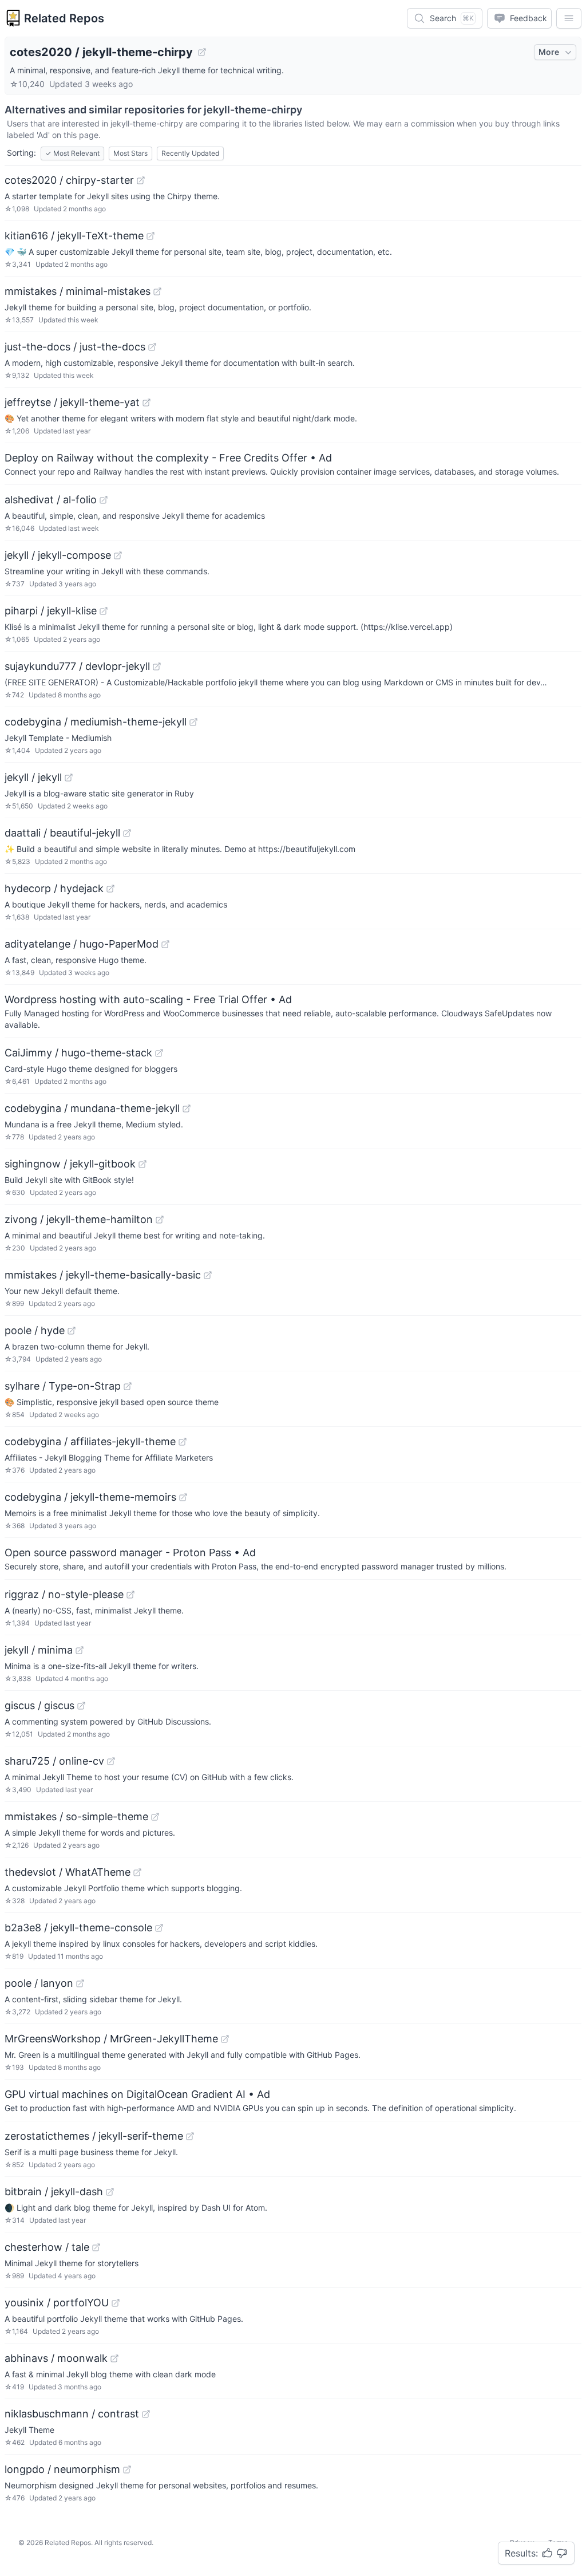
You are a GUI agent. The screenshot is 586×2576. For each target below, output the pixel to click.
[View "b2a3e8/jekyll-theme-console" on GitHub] (159, 1928)
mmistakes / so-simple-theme (76, 1816)
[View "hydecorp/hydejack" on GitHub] (110, 889)
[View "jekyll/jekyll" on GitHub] (69, 778)
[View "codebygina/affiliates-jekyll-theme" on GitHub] (183, 1442)
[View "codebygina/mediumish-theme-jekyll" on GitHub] (193, 722)
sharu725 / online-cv (54, 1761)
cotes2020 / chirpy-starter (69, 180)
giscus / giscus (39, 1705)
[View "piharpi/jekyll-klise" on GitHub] (104, 611)
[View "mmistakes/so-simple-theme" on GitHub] (155, 1817)
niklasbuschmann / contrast (72, 2414)
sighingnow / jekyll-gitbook (70, 1164)
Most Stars (130, 153)
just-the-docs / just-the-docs (75, 347)
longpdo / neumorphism (62, 2469)
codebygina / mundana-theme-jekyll (92, 1108)
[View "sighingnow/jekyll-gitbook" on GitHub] (142, 1164)
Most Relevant (72, 153)
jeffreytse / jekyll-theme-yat (72, 402)
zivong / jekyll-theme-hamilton (79, 1219)
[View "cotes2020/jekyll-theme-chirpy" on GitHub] (202, 52)
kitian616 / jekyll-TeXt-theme (74, 236)
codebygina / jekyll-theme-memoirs (90, 1497)
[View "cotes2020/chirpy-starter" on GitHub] (141, 180)
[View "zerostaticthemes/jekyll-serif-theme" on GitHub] (190, 2136)
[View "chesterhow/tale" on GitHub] (96, 2247)
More (549, 52)
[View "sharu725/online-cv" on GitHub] (111, 1761)
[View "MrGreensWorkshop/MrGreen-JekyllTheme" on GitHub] (225, 2039)
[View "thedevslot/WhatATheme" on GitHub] (137, 1872)
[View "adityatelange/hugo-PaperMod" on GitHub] (165, 944)
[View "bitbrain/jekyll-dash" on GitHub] (110, 2192)
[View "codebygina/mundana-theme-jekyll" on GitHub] (187, 1108)
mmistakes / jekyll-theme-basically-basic (103, 1275)
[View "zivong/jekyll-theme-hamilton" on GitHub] (160, 1220)
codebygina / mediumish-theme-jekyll (96, 722)
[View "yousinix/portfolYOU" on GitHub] (116, 2303)
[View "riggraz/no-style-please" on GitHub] (130, 1595)
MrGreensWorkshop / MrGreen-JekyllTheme (111, 2039)
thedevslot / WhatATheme (68, 1872)
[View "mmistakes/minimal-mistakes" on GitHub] (157, 291)
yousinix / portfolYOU (57, 2303)
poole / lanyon (39, 1983)
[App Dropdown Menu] (569, 18)
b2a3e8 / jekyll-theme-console (78, 1928)
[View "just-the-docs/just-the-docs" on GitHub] (152, 347)
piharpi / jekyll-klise (51, 611)
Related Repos (64, 18)
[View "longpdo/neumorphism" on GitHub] (127, 2470)
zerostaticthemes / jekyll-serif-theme (94, 2136)
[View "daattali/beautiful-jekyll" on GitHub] (127, 833)
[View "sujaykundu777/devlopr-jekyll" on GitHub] (157, 666)
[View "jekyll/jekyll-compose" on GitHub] (118, 555)
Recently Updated (190, 153)
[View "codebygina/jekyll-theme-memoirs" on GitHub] (183, 1497)
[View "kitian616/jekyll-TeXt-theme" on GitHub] (151, 236)
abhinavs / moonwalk (56, 2358)
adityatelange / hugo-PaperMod (82, 944)
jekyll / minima (39, 1650)
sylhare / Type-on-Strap (63, 1386)
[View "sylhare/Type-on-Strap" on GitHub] (128, 1386)
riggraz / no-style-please (64, 1594)
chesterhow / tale (47, 2247)
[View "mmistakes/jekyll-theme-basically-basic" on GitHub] (208, 1275)
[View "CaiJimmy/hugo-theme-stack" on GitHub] (159, 1053)
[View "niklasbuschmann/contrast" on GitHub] (146, 2414)
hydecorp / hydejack (54, 888)
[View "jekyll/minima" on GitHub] (80, 1650)
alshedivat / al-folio (51, 500)
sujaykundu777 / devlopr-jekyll (77, 666)
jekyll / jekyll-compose (58, 555)
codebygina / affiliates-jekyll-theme (90, 1441)
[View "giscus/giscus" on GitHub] (81, 1706)
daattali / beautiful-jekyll (62, 833)
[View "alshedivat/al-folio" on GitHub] (104, 500)
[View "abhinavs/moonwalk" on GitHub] (114, 2358)
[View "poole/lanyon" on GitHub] (80, 1983)
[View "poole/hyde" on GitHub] (72, 1331)
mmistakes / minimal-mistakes (78, 291)
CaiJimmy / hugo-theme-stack (78, 1053)
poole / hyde (35, 1330)
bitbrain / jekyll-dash (54, 2192)
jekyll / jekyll (33, 777)
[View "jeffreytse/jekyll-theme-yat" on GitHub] (146, 403)
